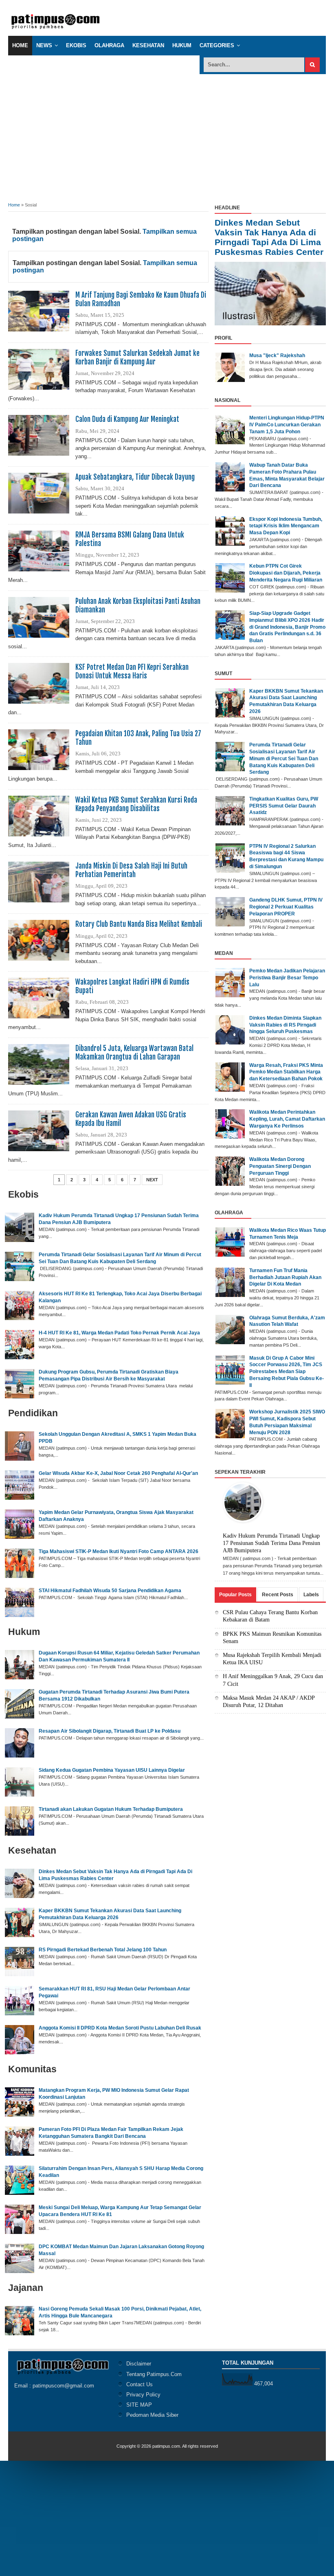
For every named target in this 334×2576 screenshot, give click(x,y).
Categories (217, 45)
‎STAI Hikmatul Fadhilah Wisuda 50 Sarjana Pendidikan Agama (110, 1591)
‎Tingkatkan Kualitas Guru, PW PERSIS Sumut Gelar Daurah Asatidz (284, 806)
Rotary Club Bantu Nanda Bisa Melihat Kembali (139, 924)
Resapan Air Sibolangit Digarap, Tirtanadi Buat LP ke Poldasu (110, 1731)
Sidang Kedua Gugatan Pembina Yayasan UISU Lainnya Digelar (112, 1770)
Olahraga (109, 45)
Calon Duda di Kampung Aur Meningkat (127, 419)
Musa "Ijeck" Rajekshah (277, 355)
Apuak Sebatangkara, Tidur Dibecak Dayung (135, 477)
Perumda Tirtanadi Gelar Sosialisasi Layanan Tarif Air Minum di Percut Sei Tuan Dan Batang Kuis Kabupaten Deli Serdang (284, 758)
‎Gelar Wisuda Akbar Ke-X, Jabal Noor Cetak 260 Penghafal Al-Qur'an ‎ (119, 1473)
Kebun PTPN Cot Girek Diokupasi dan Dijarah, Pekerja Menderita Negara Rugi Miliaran (286, 573)
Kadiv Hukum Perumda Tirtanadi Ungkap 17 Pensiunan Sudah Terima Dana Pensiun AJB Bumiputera (271, 1543)
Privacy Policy (143, 2395)
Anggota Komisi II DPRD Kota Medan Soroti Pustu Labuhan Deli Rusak (120, 2028)
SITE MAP (139, 2405)
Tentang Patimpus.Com (154, 2374)
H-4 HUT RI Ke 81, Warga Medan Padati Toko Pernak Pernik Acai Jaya (119, 1333)
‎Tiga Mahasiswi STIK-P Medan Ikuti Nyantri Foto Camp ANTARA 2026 (119, 1551)
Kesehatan (148, 45)
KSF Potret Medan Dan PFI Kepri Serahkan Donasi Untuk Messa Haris (132, 671)
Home (20, 45)
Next (152, 1180)
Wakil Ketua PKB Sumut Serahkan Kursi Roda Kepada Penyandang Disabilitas (136, 804)
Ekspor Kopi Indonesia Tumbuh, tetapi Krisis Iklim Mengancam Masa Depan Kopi (286, 526)
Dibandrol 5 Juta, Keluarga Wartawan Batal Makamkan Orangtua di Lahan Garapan (134, 1053)
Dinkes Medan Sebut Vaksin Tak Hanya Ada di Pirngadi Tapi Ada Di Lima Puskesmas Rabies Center (269, 237)
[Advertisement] (167, 135)
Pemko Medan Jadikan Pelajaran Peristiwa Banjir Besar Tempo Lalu (287, 978)
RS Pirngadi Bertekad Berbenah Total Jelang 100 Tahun (103, 1950)
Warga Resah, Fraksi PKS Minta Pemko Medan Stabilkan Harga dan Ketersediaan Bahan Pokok (286, 1072)
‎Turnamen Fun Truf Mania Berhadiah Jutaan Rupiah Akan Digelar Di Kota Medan (285, 1277)
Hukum (182, 45)
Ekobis (76, 45)
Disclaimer (139, 2364)
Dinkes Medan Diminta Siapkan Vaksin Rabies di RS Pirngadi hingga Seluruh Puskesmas (285, 1025)
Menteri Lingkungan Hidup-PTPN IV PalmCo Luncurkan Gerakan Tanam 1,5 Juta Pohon (287, 425)
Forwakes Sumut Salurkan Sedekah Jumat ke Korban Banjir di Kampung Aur (137, 358)
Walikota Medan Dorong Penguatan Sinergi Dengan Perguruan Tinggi (280, 1166)
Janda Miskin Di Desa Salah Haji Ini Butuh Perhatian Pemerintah (131, 870)
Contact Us (140, 2384)
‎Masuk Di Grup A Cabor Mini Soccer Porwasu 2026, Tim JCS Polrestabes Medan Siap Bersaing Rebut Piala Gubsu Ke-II (287, 1372)
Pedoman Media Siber (152, 2415)
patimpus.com (166, 2446)
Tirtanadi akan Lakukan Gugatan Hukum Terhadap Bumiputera (111, 1809)
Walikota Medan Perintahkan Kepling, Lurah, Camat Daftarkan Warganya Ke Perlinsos (287, 1119)
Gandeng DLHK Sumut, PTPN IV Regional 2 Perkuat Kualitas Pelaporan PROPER (286, 907)
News (44, 45)
